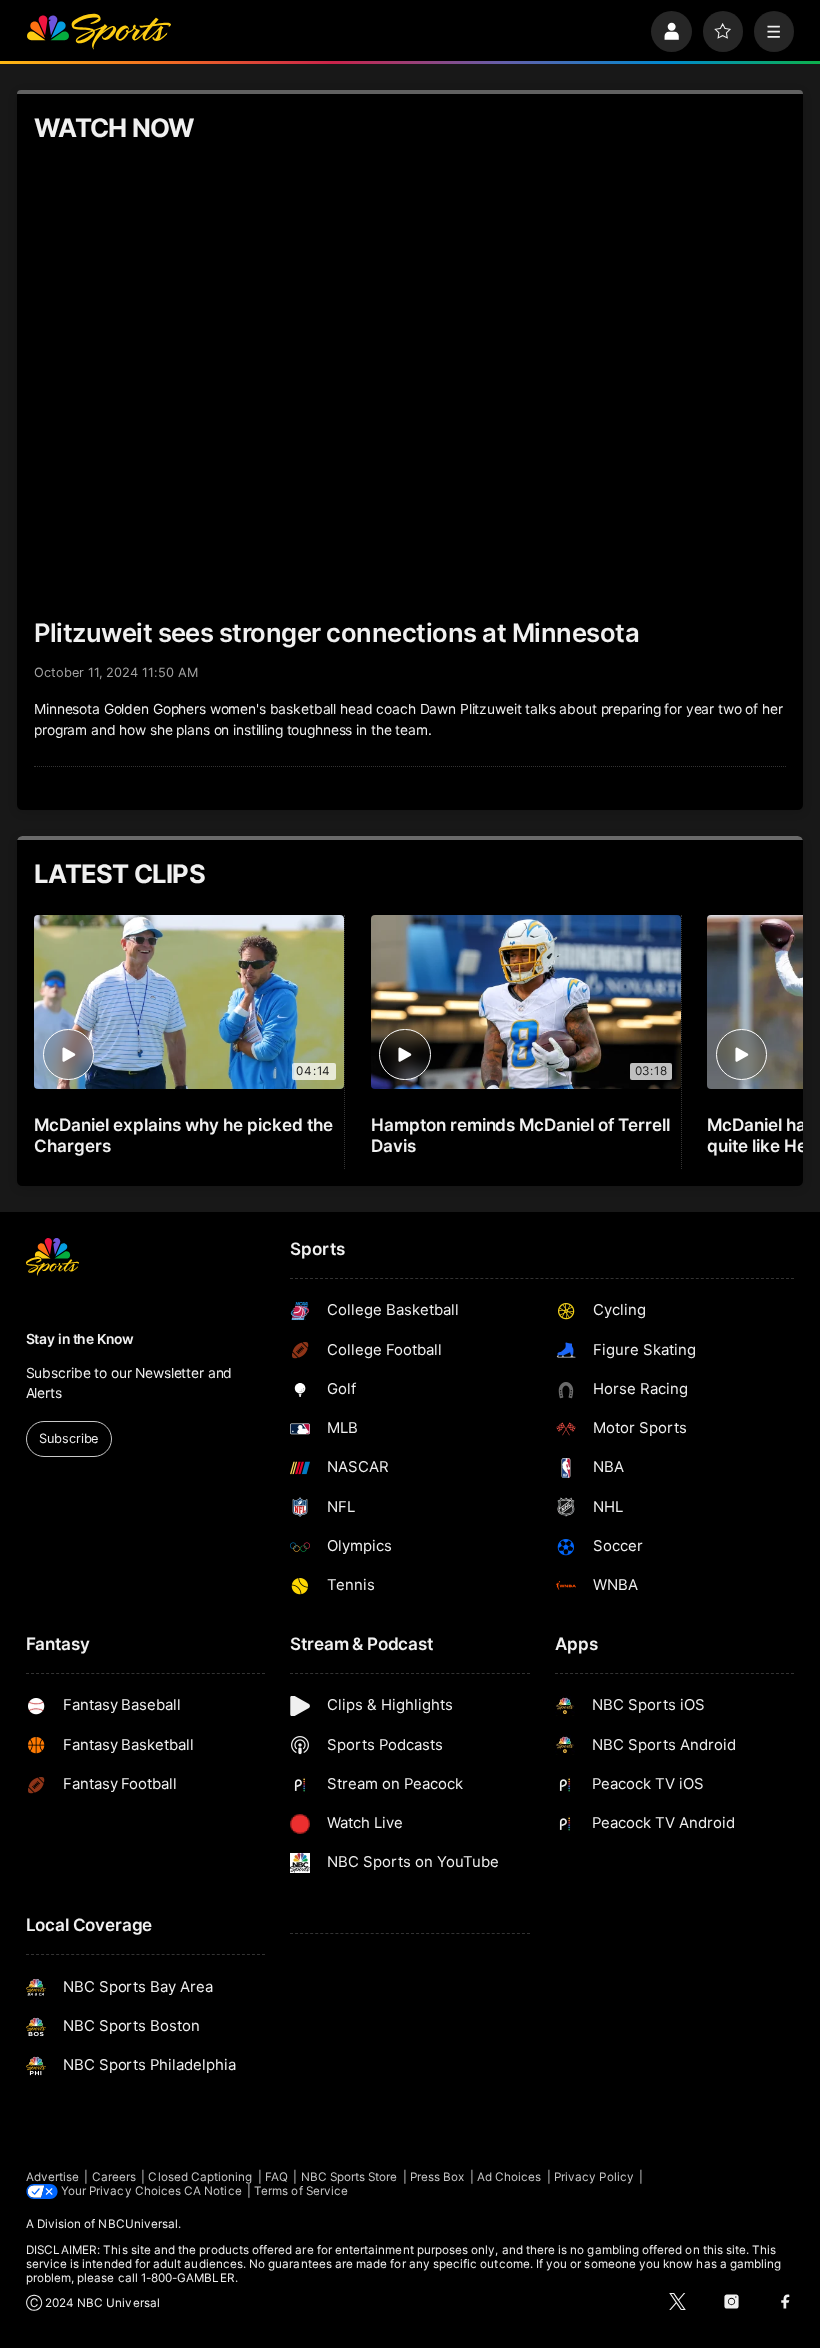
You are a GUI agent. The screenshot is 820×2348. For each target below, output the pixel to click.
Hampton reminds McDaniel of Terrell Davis (520, 1135)
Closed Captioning (200, 2177)
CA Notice (213, 2191)
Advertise (53, 2177)
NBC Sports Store (349, 2177)
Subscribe (68, 1438)
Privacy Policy (594, 2177)
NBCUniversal (138, 2224)
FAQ (276, 2177)
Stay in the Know (80, 1339)
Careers (114, 2177)
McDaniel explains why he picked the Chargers (183, 1135)
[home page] (98, 31)
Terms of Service (301, 2191)
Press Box (437, 2177)
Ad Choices (509, 2177)
